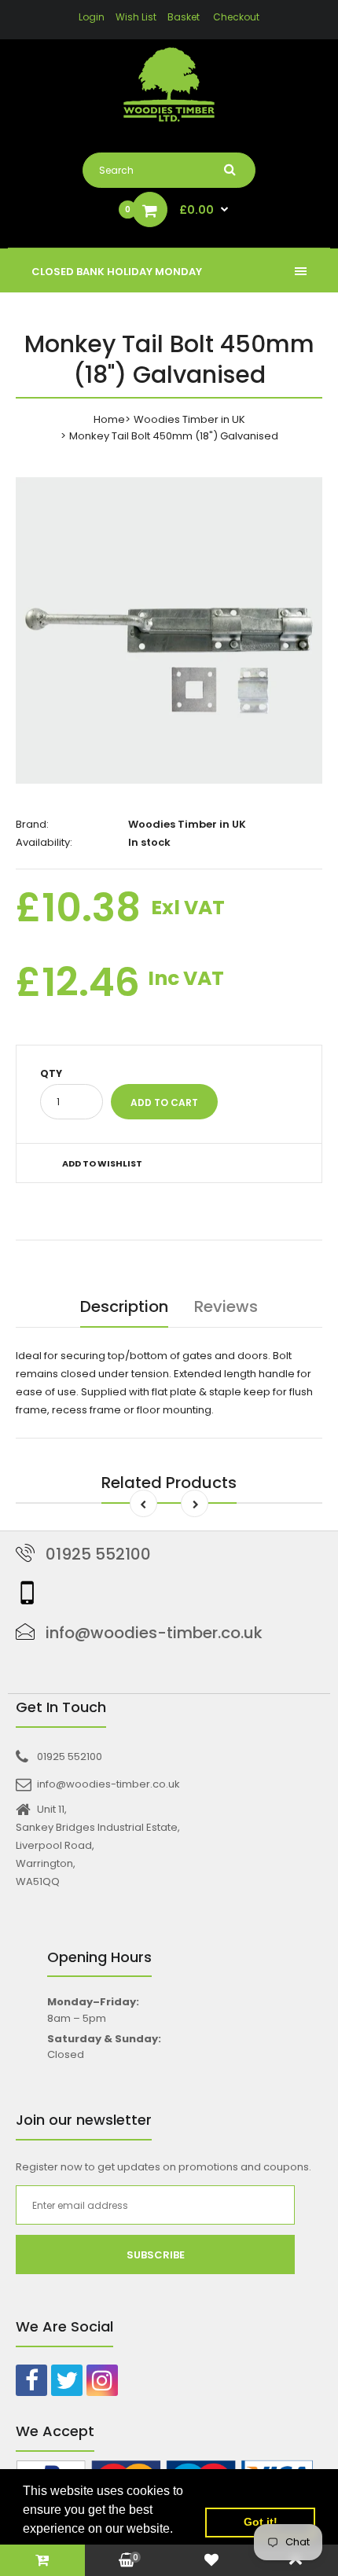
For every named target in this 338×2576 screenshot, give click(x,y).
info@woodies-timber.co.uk (154, 1633)
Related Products (169, 1483)
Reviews (226, 1306)
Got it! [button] (261, 2522)
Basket (184, 17)
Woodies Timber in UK (189, 419)
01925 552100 (98, 1554)
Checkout (236, 17)
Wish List (136, 17)
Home (109, 419)
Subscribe (156, 2255)
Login (92, 17)
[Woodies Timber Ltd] (169, 87)
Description (124, 1306)
